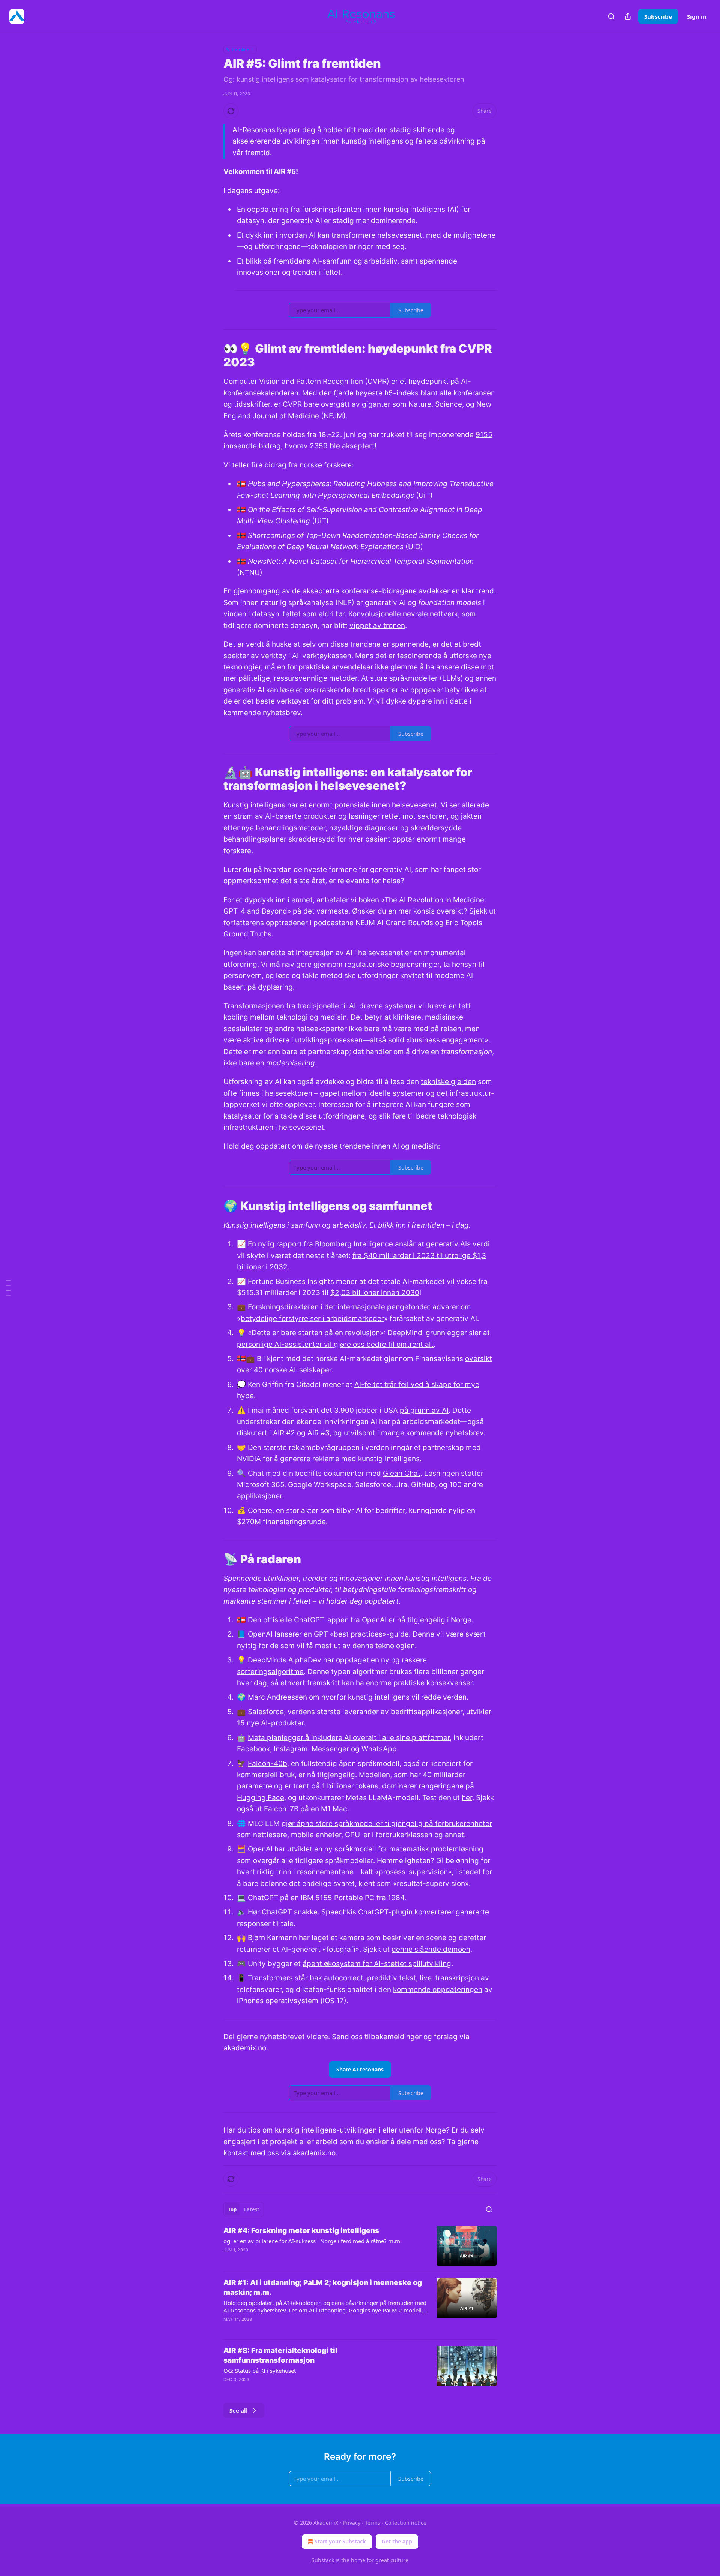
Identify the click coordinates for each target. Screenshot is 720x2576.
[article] (360, 2246)
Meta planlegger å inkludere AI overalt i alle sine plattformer (349, 1738)
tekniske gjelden (448, 1082)
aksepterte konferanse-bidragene (360, 591)
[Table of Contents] (8, 1288)
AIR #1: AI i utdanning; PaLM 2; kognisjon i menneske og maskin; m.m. (323, 2288)
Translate (240, 49)
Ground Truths (247, 934)
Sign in (697, 16)
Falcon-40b (268, 1764)
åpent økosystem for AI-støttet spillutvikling (377, 1964)
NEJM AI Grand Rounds (394, 923)
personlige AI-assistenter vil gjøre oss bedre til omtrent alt (335, 1344)
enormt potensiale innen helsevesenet (373, 805)
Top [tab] (232, 2209)
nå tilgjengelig (331, 1775)
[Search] (611, 16)
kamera (352, 1938)
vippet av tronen (377, 625)
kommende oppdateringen (438, 1990)
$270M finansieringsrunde (281, 1522)
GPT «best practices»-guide (361, 1634)
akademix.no (245, 2048)
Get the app (397, 2541)
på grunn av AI (424, 1410)
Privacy (352, 2523)
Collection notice (406, 2523)
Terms (373, 2523)
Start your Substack (340, 2541)
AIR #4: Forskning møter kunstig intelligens (301, 2231)
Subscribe (658, 16)
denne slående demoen (431, 1949)
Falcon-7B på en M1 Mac (306, 1809)
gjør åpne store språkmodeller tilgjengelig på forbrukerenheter (387, 1823)
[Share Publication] (628, 16)
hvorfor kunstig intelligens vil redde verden (394, 1697)
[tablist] (244, 2209)
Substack (323, 2560)
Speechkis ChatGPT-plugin (367, 1912)
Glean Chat (402, 1473)
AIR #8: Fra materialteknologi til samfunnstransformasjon (280, 2355)
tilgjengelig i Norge (439, 1620)
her (467, 1798)
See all (239, 2410)
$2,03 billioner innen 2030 (375, 1293)
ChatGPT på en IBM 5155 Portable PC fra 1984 (326, 1898)
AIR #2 (284, 1433)
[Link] (213, 355)
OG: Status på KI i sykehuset (260, 2371)
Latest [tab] (252, 2209)
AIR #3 (319, 1433)
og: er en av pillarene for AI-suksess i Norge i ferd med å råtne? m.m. (313, 2241)
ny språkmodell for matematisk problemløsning (404, 1849)
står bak (308, 1978)
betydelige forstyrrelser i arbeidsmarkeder (312, 1319)
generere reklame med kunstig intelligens (350, 1459)
